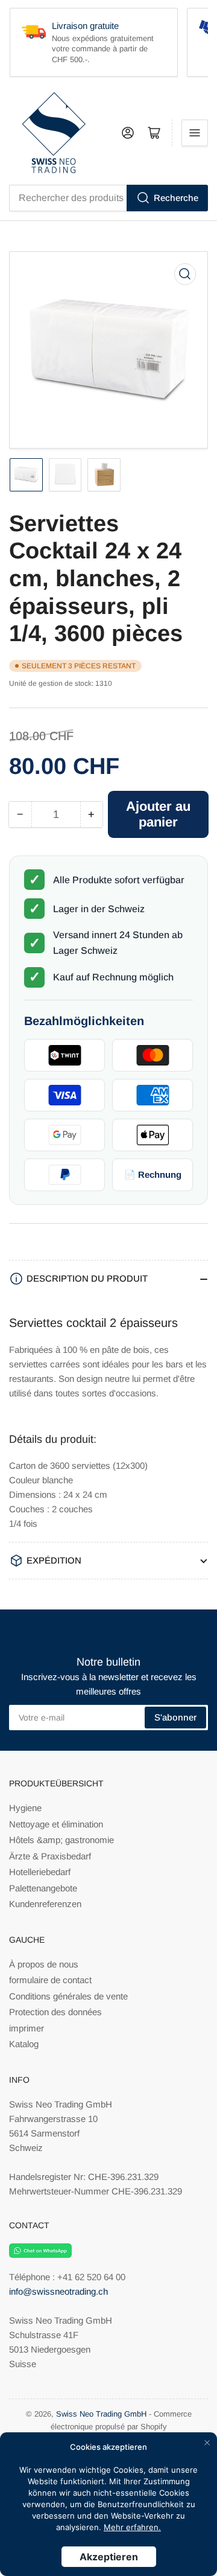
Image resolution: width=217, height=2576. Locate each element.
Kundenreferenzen (45, 1904)
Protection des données (55, 2012)
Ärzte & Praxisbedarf (50, 1856)
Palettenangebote (43, 1888)
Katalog (24, 2044)
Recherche (176, 198)
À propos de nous (44, 1964)
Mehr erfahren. (132, 2527)
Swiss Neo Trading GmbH (101, 2414)
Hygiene (25, 1808)
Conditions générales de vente (68, 1996)
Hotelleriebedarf (40, 1872)
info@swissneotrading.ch (58, 2291)
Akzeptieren (109, 2557)
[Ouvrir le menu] (195, 133)
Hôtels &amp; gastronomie (61, 1840)
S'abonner (175, 1717)
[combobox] (108, 198)
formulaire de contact (50, 1980)
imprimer (27, 2028)
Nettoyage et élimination (56, 1824)
